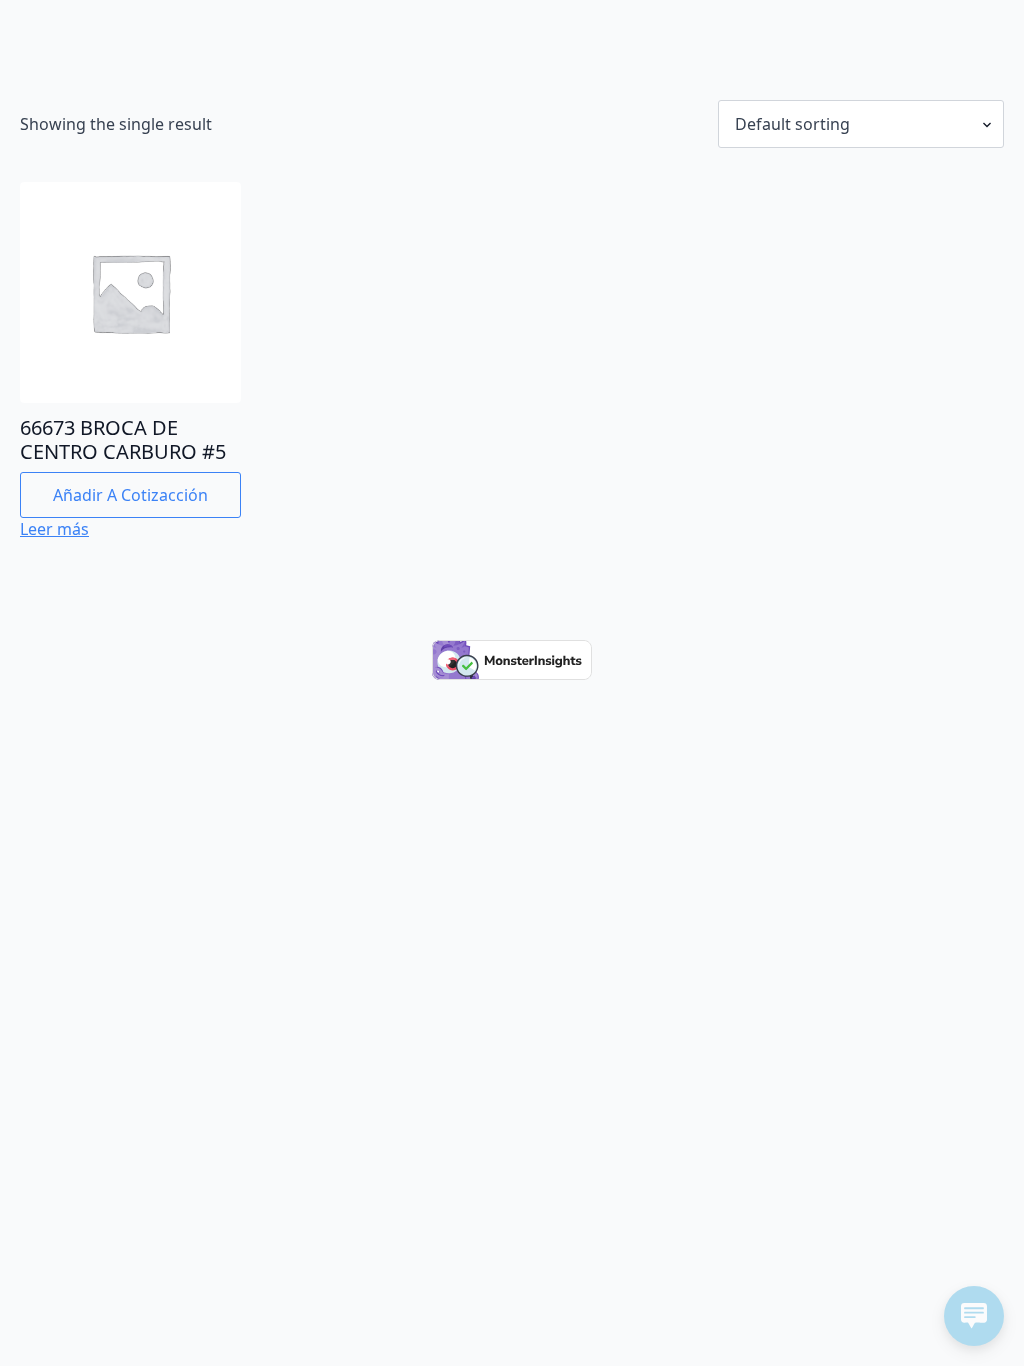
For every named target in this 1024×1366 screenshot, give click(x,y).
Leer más (54, 529)
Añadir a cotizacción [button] (130, 495)
